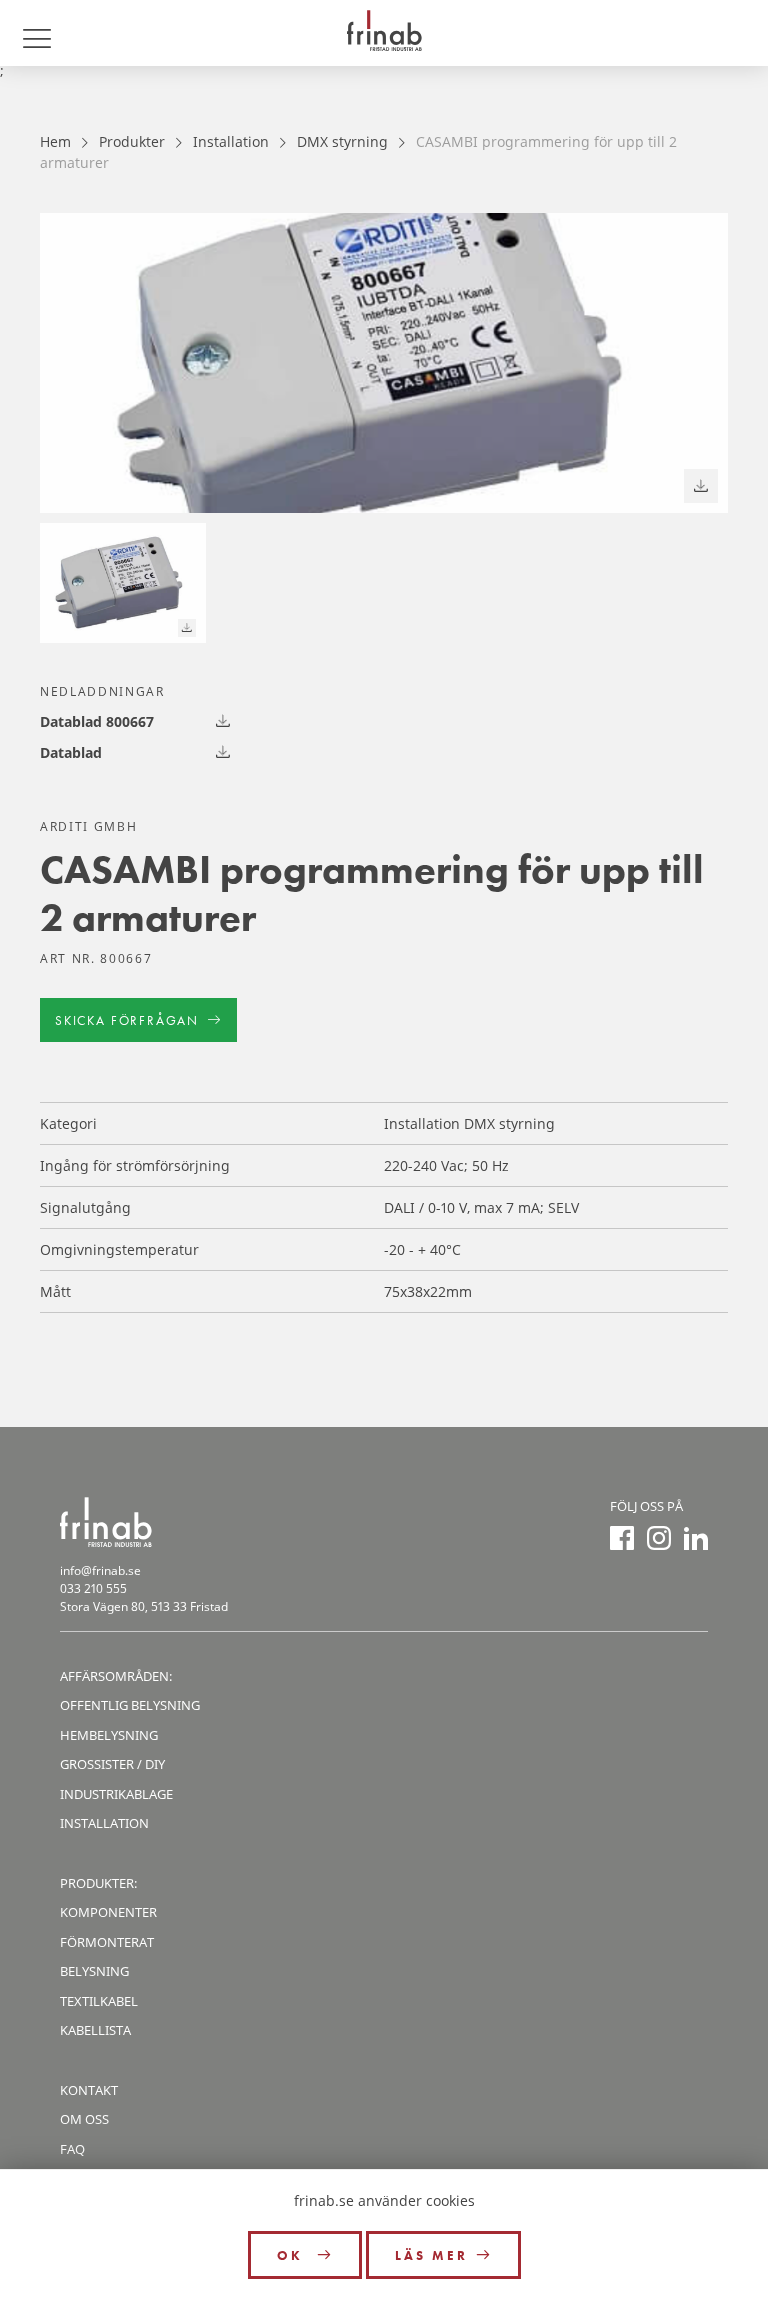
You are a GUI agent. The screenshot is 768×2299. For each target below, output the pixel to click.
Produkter (132, 141)
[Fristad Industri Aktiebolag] (384, 33)
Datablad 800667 (97, 721)
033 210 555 (93, 1588)
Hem (55, 141)
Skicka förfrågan (127, 1020)
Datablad (71, 752)
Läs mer (431, 2255)
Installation (231, 141)
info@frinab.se (100, 1570)
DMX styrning (342, 141)
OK (293, 2255)
